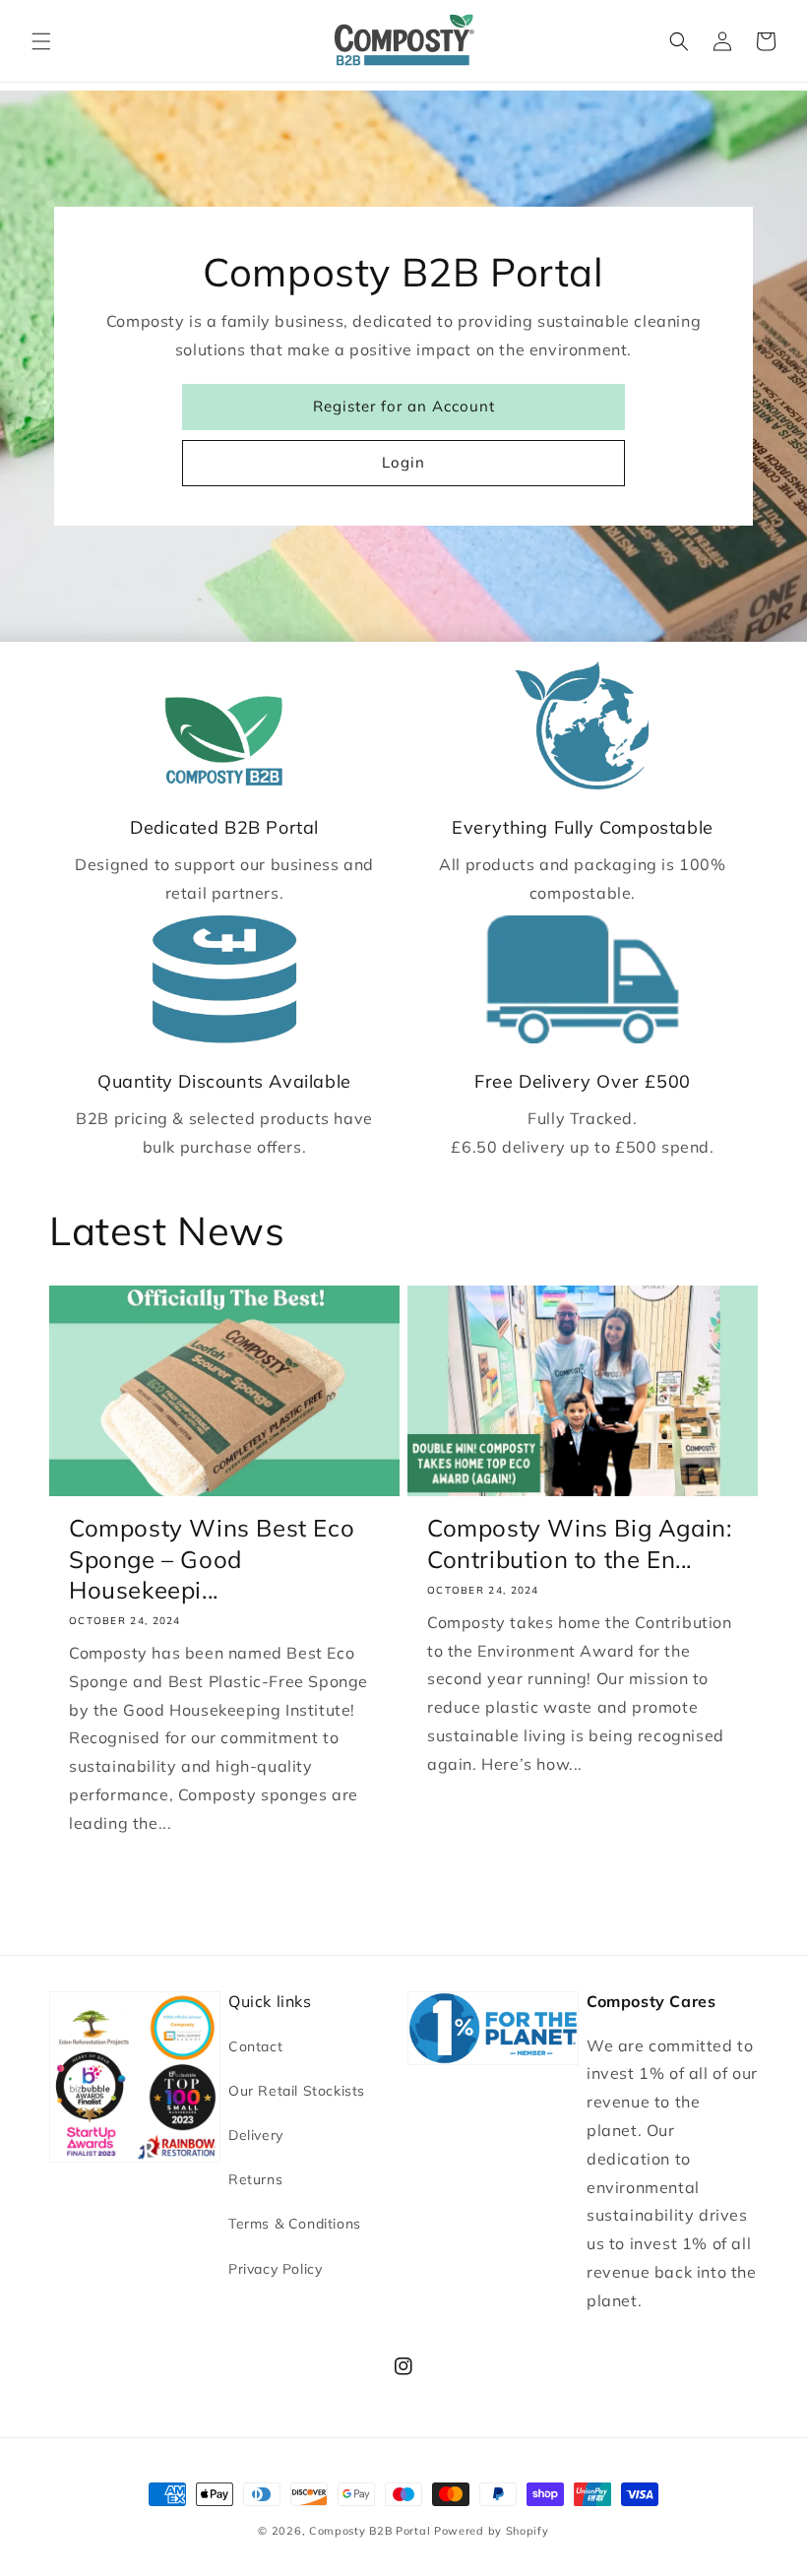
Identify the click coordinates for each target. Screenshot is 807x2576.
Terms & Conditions (295, 2224)
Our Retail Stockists (297, 2091)
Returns (255, 2179)
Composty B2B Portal (370, 2531)
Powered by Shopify (492, 2531)
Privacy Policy (275, 2269)
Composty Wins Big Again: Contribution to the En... (579, 1543)
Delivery (256, 2135)
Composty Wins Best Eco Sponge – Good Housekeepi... (212, 1558)
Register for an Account (404, 406)
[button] (41, 41)
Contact (255, 2046)
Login (403, 462)
